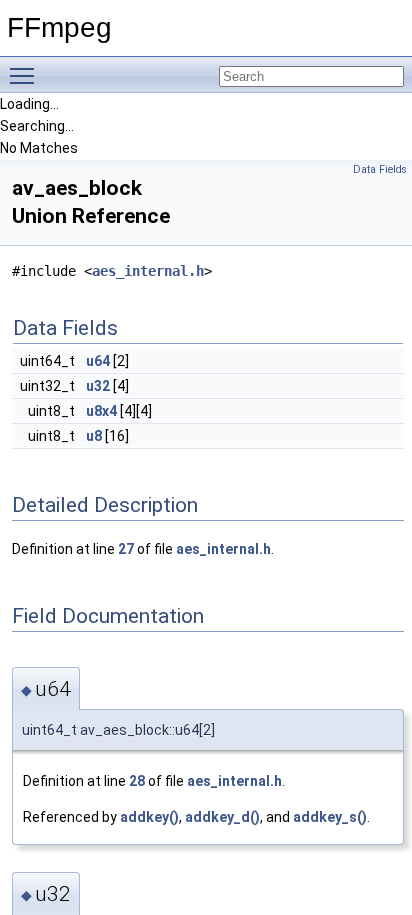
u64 (98, 361)
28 (137, 781)
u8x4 (101, 411)
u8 (94, 436)
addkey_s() (330, 817)
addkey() (149, 817)
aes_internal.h (148, 271)
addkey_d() (222, 817)
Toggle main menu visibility (26, 75)
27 (126, 549)
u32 (98, 386)
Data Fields (380, 169)
